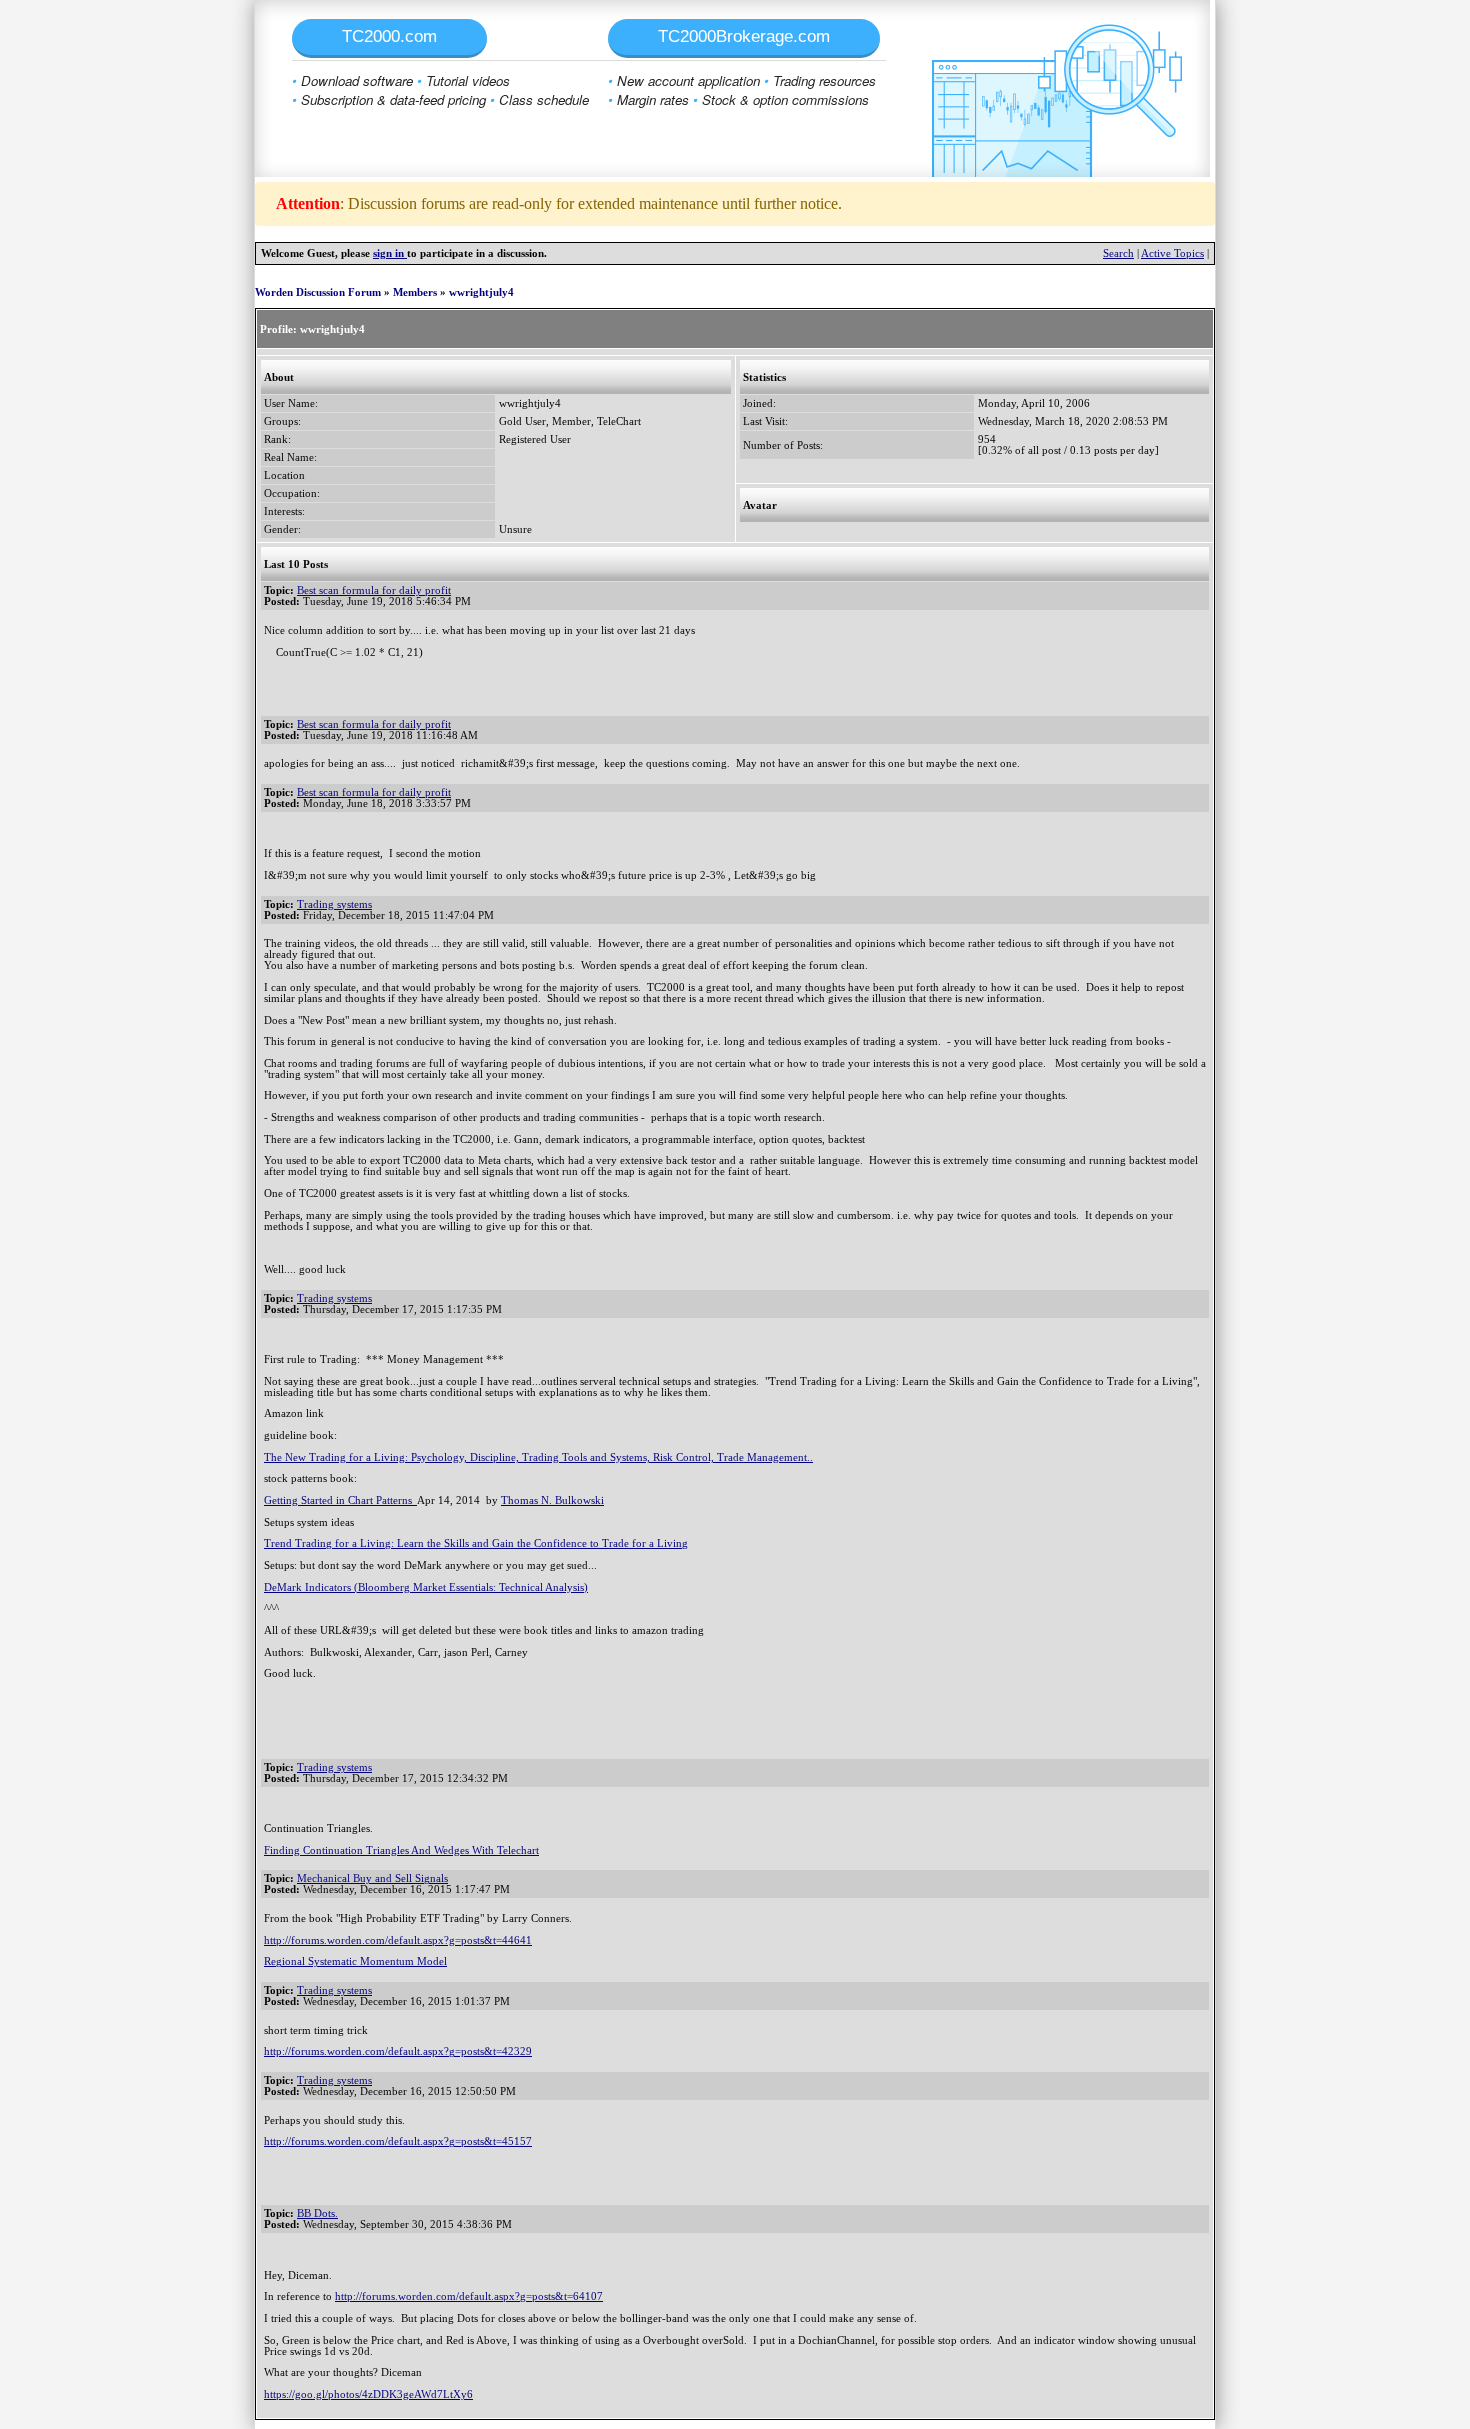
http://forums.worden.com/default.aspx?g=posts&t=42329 (398, 2051)
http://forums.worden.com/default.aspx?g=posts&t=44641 (398, 1940)
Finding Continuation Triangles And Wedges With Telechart (401, 1850)
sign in (390, 253)
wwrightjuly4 (481, 292)
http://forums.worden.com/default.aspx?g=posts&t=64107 (469, 2296)
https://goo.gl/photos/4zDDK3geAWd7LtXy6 (368, 2394)
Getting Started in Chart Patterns (340, 1500)
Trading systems (334, 904)
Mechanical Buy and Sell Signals (372, 1878)
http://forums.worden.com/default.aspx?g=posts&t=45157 (398, 2141)
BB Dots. (317, 2213)
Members (415, 292)
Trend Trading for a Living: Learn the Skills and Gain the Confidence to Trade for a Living (476, 1543)
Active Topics (1172, 253)
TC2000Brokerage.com (744, 36)
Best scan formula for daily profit (374, 590)
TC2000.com (389, 36)
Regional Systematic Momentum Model (355, 1961)
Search (1118, 253)
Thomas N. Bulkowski (552, 1500)
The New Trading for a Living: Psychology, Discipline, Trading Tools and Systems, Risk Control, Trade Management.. (538, 1457)
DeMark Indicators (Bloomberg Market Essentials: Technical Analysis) (426, 1587)
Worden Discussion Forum (318, 292)
